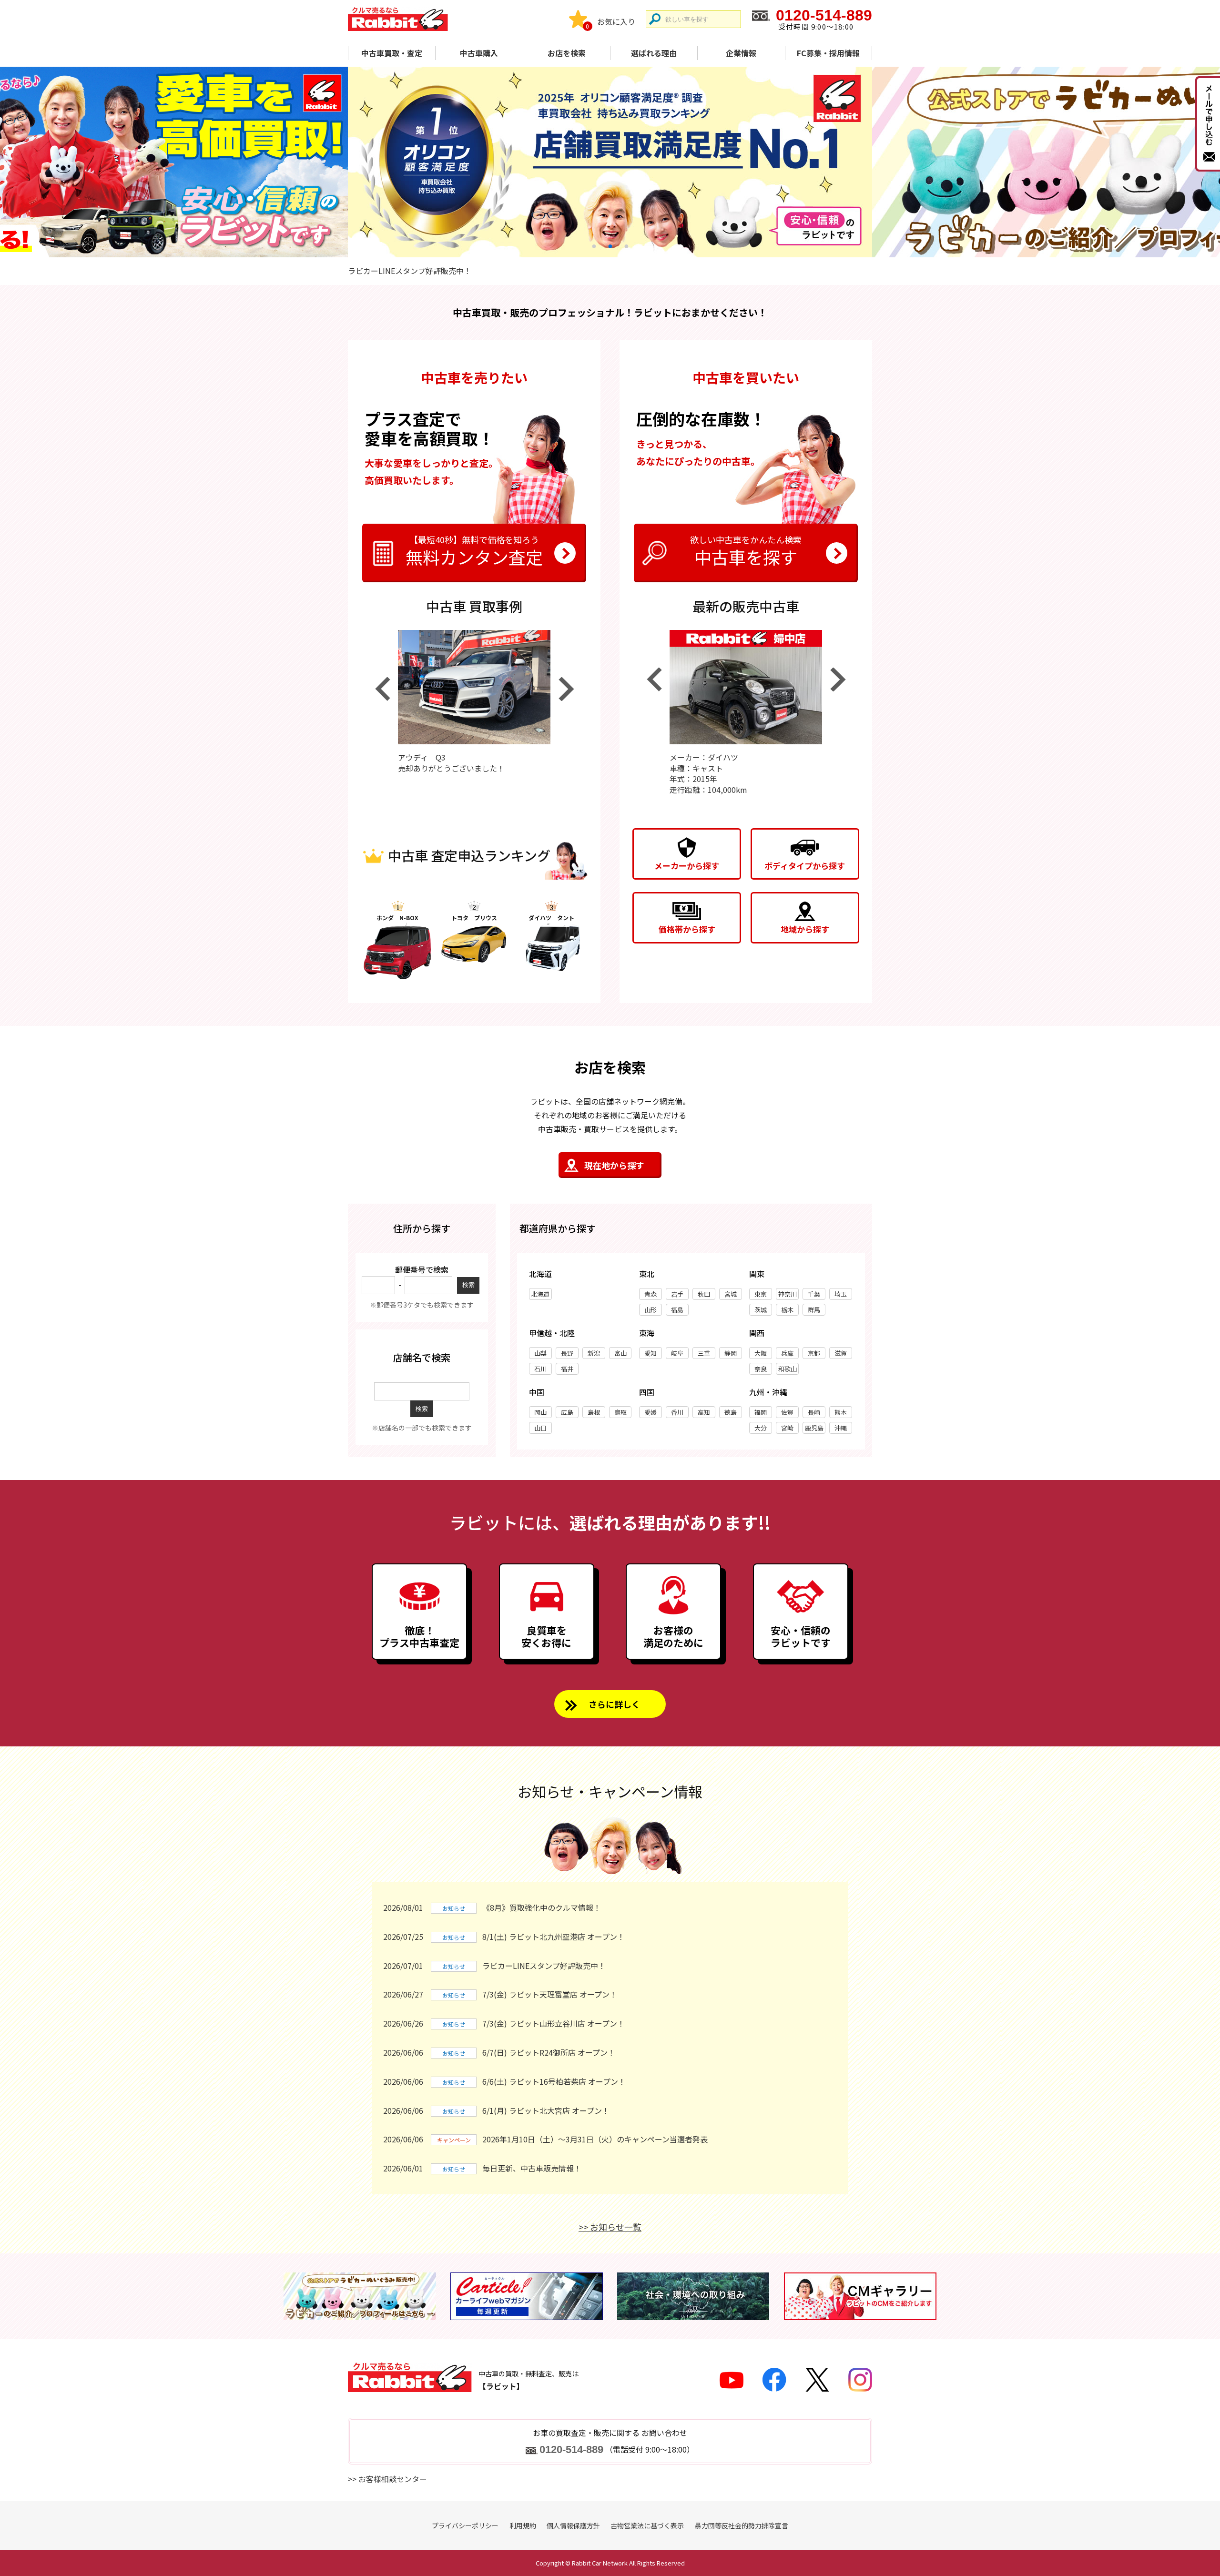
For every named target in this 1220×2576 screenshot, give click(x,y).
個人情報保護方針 (573, 2525)
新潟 (594, 1353)
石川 (540, 1369)
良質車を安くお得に (546, 1636)
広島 (567, 1412)
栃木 (787, 1310)
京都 (814, 1353)
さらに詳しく (614, 1704)
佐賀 (787, 1412)
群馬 (814, 1310)
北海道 (540, 1294)
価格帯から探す (687, 929)
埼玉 (841, 1294)
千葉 (814, 1294)
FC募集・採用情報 (828, 53)
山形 (651, 1310)
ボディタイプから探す (805, 866)
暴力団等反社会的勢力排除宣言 (742, 2525)
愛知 (651, 1353)
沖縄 (841, 1428)
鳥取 (620, 1412)
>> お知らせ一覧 (610, 2227)
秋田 (704, 1294)
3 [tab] (626, 246)
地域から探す (805, 929)
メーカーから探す (687, 866)
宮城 (731, 1294)
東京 (761, 1294)
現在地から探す (614, 1165)
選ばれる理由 (654, 53)
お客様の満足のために (673, 1636)
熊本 (841, 1412)
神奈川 (788, 1294)
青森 (651, 1294)
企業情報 (741, 53)
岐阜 (677, 1353)
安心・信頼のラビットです (801, 1636)
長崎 (814, 1412)
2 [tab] (610, 246)
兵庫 (787, 1353)
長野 (567, 1353)
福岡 (761, 1412)
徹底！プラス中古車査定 (419, 1636)
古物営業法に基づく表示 (647, 2525)
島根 (594, 1412)
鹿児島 (814, 1428)
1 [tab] (594, 246)
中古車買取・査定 (392, 53)
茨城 (761, 1310)
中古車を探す (746, 551)
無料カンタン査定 (474, 551)
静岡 (731, 1353)
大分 (761, 1428)
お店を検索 (567, 53)
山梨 (540, 1353)
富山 (620, 1353)
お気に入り (616, 21)
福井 (567, 1369)
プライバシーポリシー (465, 2525)
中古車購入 (479, 53)
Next (566, 689)
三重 (704, 1353)
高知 (704, 1412)
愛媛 (651, 1412)
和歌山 (788, 1369)
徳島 (731, 1412)
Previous (382, 689)
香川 (677, 1412)
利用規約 (523, 2525)
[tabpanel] (610, 162)
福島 (677, 1310)
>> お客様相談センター (387, 2479)
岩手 (677, 1294)
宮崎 (787, 1428)
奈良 (761, 1369)
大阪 (761, 1353)
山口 (540, 1428)
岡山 (540, 1412)
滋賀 (841, 1353)
